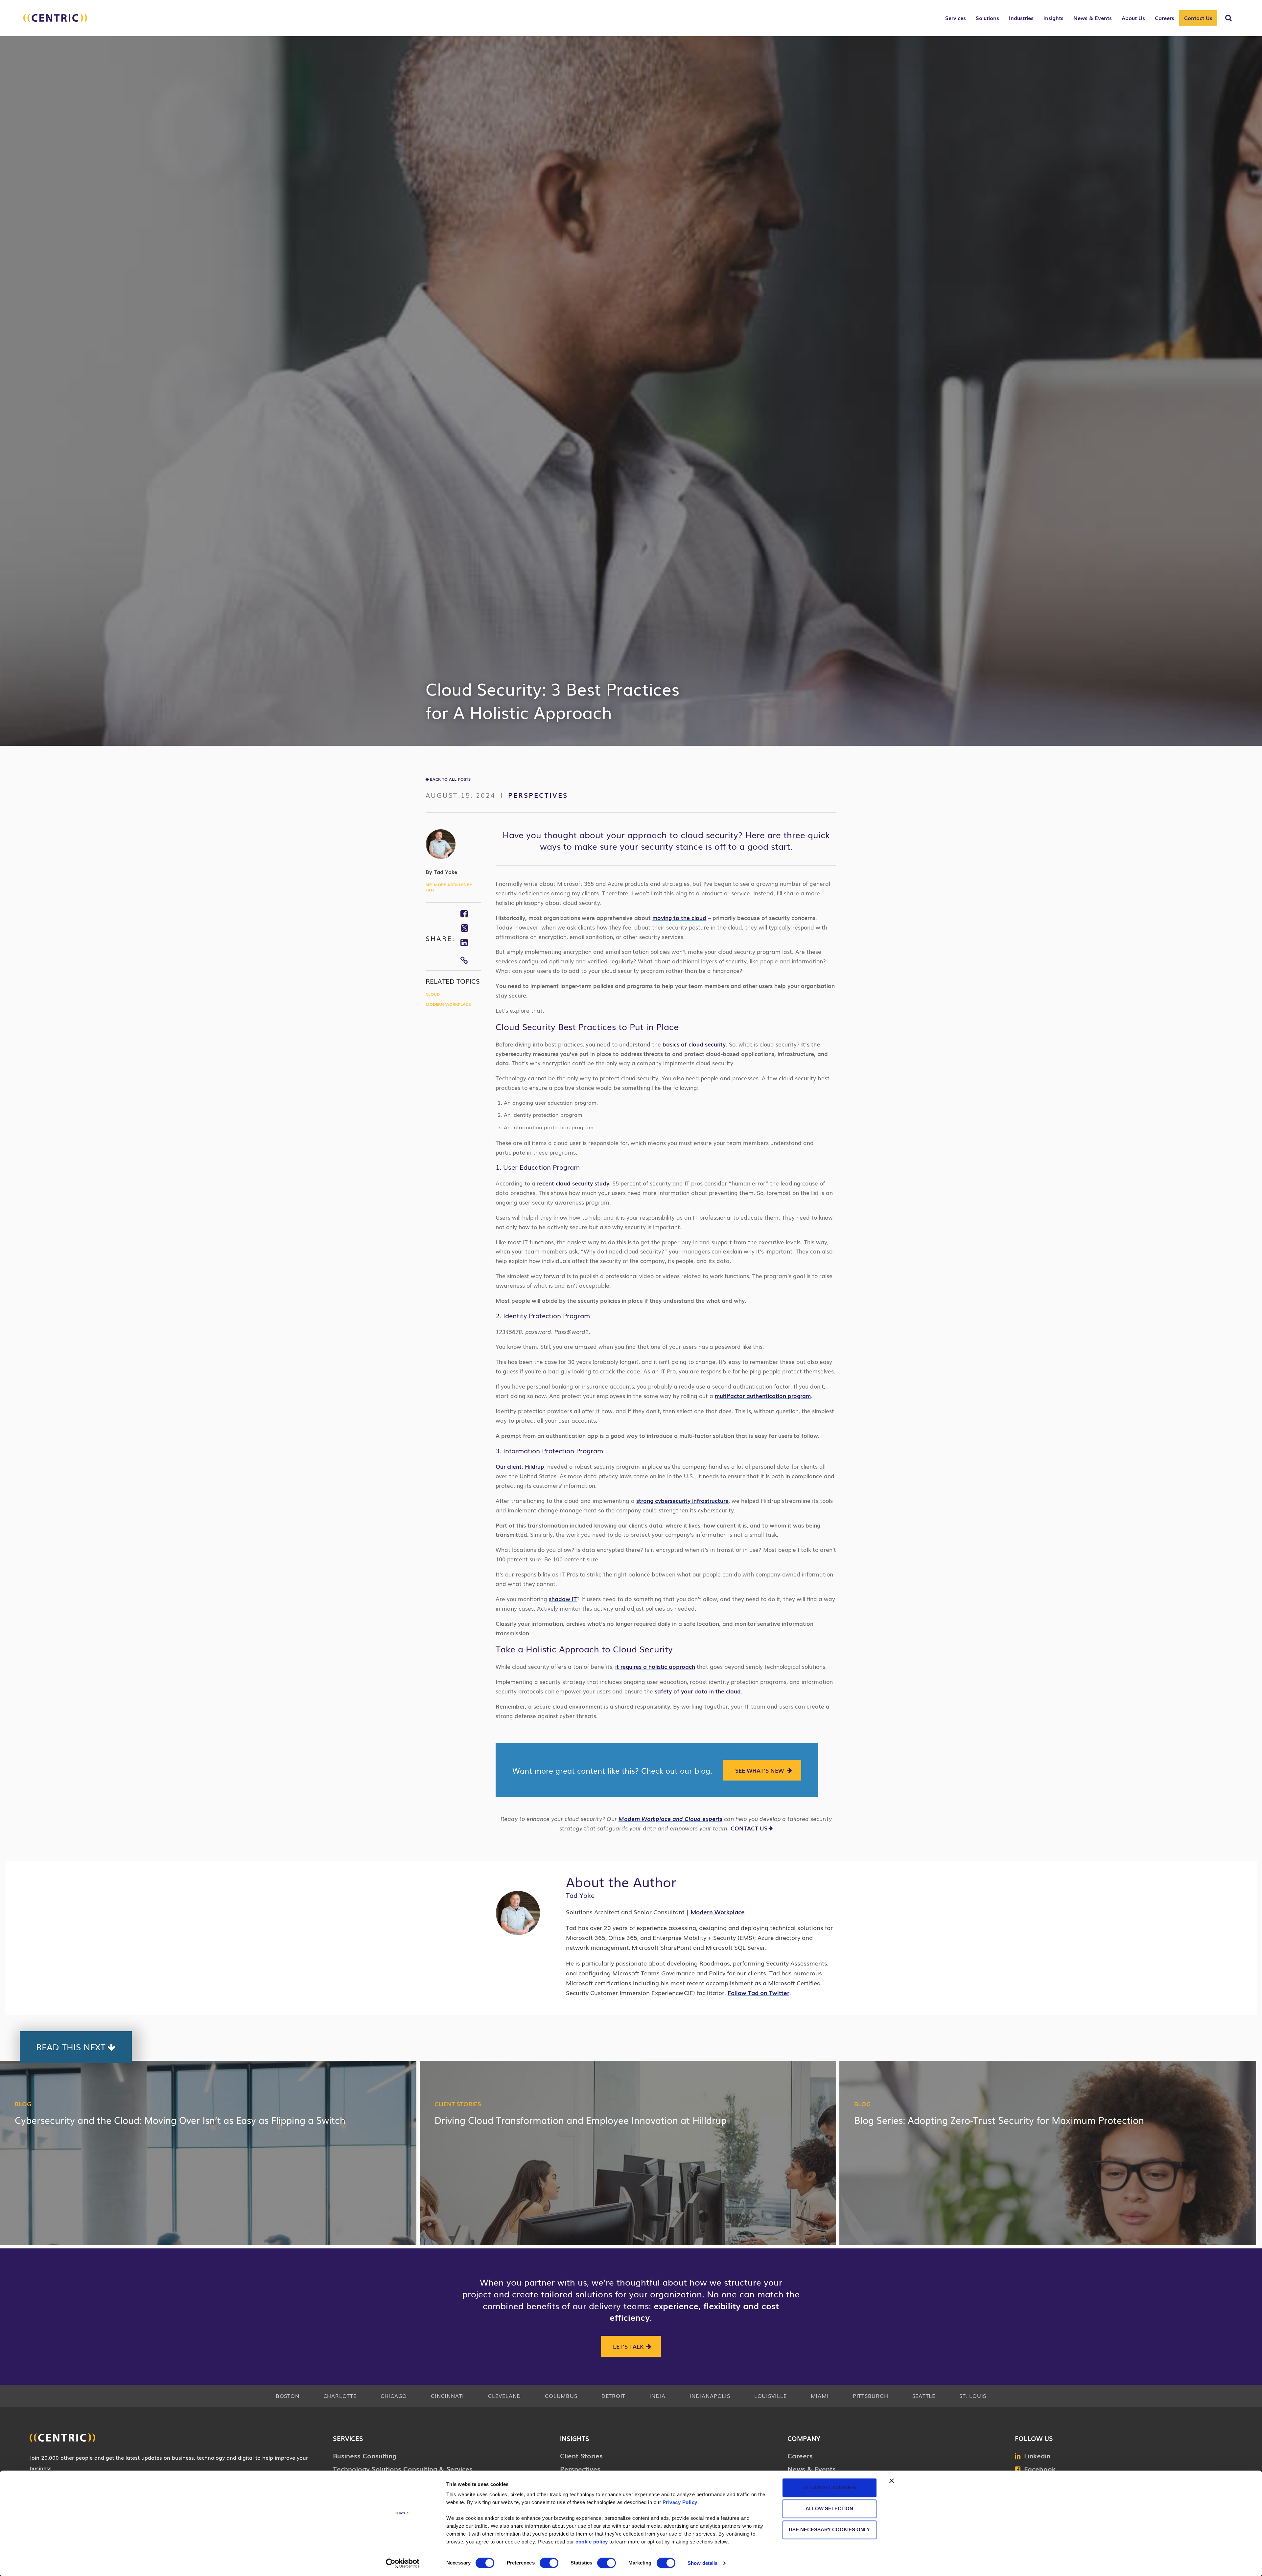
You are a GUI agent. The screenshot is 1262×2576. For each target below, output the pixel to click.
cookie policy (592, 2542)
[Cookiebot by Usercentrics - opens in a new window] (403, 2563)
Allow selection (829, 2508)
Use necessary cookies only (829, 2530)
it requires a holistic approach (655, 1666)
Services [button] (956, 18)
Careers (800, 2455)
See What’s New (760, 1770)
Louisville (771, 2396)
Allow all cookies (829, 2487)
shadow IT (563, 1599)
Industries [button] (1021, 18)
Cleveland (504, 2396)
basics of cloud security (694, 1044)
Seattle (924, 2396)
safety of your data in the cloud (698, 1691)
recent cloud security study (573, 1183)
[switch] (549, 2563)
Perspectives (538, 795)
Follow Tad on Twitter (759, 1992)
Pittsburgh (871, 2396)
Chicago (394, 2396)
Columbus (561, 2396)
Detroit (613, 2396)
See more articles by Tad (449, 887)
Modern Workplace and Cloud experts (670, 1818)
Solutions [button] (987, 18)
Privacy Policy (680, 2502)
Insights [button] (1053, 18)
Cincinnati (447, 2396)
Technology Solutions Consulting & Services (403, 2469)
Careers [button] (1165, 18)
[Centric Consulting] (55, 21)
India (657, 2396)
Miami (820, 2396)
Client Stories (458, 2104)
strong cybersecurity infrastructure (682, 1500)
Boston (288, 2396)
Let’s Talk (628, 2346)
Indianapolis (710, 2396)
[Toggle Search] (1228, 18)
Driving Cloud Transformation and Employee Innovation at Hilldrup (581, 2120)
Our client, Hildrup (520, 1466)
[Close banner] (892, 2481)
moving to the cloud (679, 918)
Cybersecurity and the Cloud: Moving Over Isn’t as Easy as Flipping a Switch (180, 2120)
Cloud (433, 994)
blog (23, 2104)
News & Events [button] (1093, 18)
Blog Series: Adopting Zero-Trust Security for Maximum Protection (999, 2120)
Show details (702, 2563)
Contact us (749, 1828)
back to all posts (450, 779)
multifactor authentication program (763, 1396)
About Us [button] (1133, 18)
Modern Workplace (448, 1004)
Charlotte (340, 2396)
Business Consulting (365, 2455)
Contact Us (1198, 18)
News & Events (812, 2469)
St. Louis (973, 2396)
